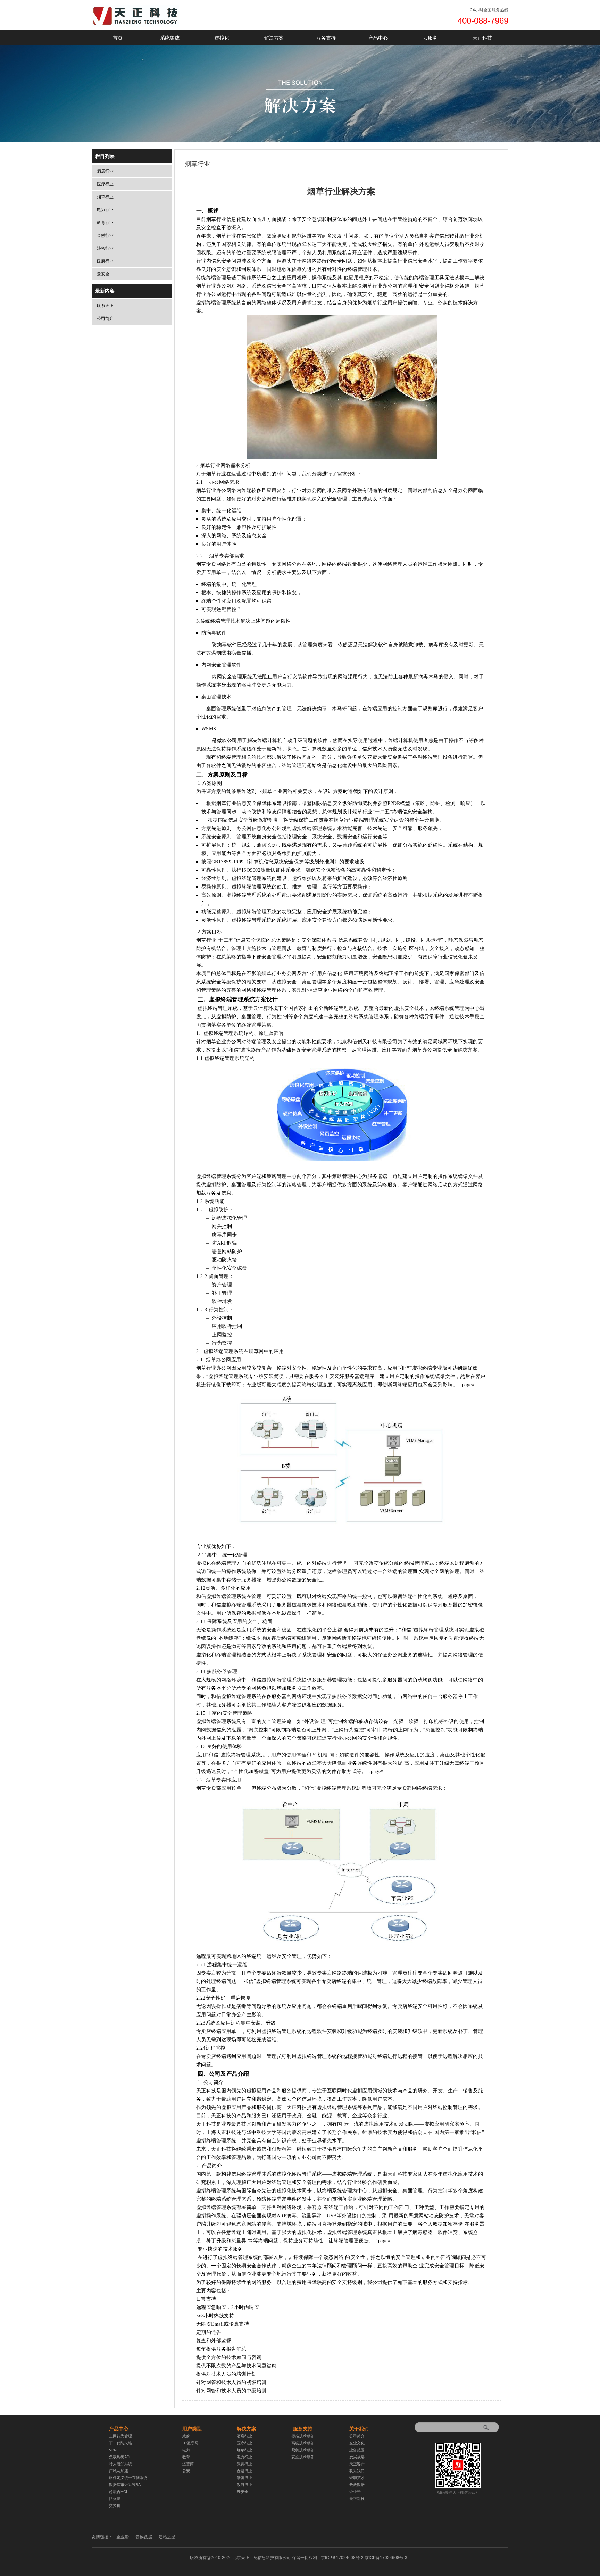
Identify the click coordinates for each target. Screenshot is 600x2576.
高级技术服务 (303, 2443)
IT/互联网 (190, 2443)
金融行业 (105, 235)
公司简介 (105, 318)
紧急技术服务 (303, 2450)
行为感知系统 (120, 2464)
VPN (113, 2450)
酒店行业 (105, 171)
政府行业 (105, 261)
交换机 (115, 2506)
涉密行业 (105, 248)
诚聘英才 (357, 2478)
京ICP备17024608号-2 (364, 2558)
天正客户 (357, 2464)
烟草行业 (105, 197)
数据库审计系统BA (125, 2485)
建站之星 (167, 2537)
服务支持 (326, 38)
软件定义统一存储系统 (128, 2478)
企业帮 (355, 2492)
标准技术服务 (303, 2436)
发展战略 (357, 2457)
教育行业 (105, 223)
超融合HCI (118, 2492)
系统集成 (170, 38)
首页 (118, 38)
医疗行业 (105, 184)
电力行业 (105, 210)
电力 (186, 2450)
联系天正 (105, 306)
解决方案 (274, 38)
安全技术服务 (303, 2457)
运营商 (188, 2464)
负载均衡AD (119, 2457)
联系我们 (357, 2471)
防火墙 (115, 2499)
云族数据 (357, 2485)
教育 (186, 2457)
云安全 (103, 274)
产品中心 (378, 38)
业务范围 (357, 2450)
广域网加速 (119, 2471)
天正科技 (482, 38)
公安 (186, 2471)
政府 (186, 2436)
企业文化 (357, 2443)
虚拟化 (222, 38)
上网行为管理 (120, 2436)
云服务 (430, 38)
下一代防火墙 (120, 2443)
